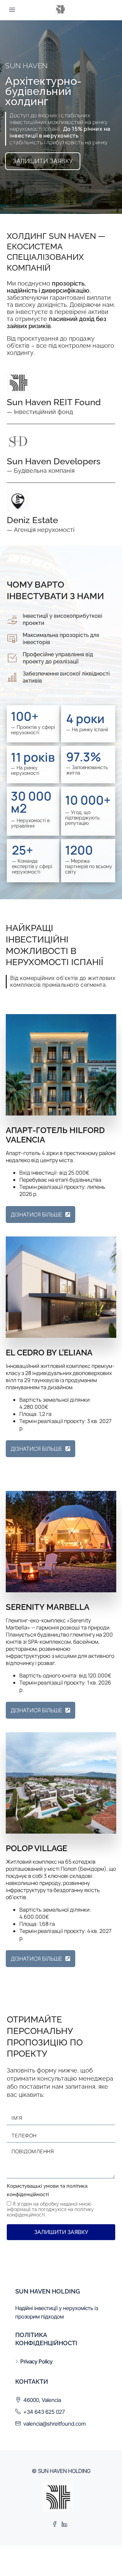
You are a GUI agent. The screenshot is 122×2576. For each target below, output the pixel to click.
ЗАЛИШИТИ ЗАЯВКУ (61, 2232)
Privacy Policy (36, 2361)
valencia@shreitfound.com (55, 2424)
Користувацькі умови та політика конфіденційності (47, 2190)
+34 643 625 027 (44, 2412)
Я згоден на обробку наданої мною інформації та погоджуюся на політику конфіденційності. (50, 2209)
